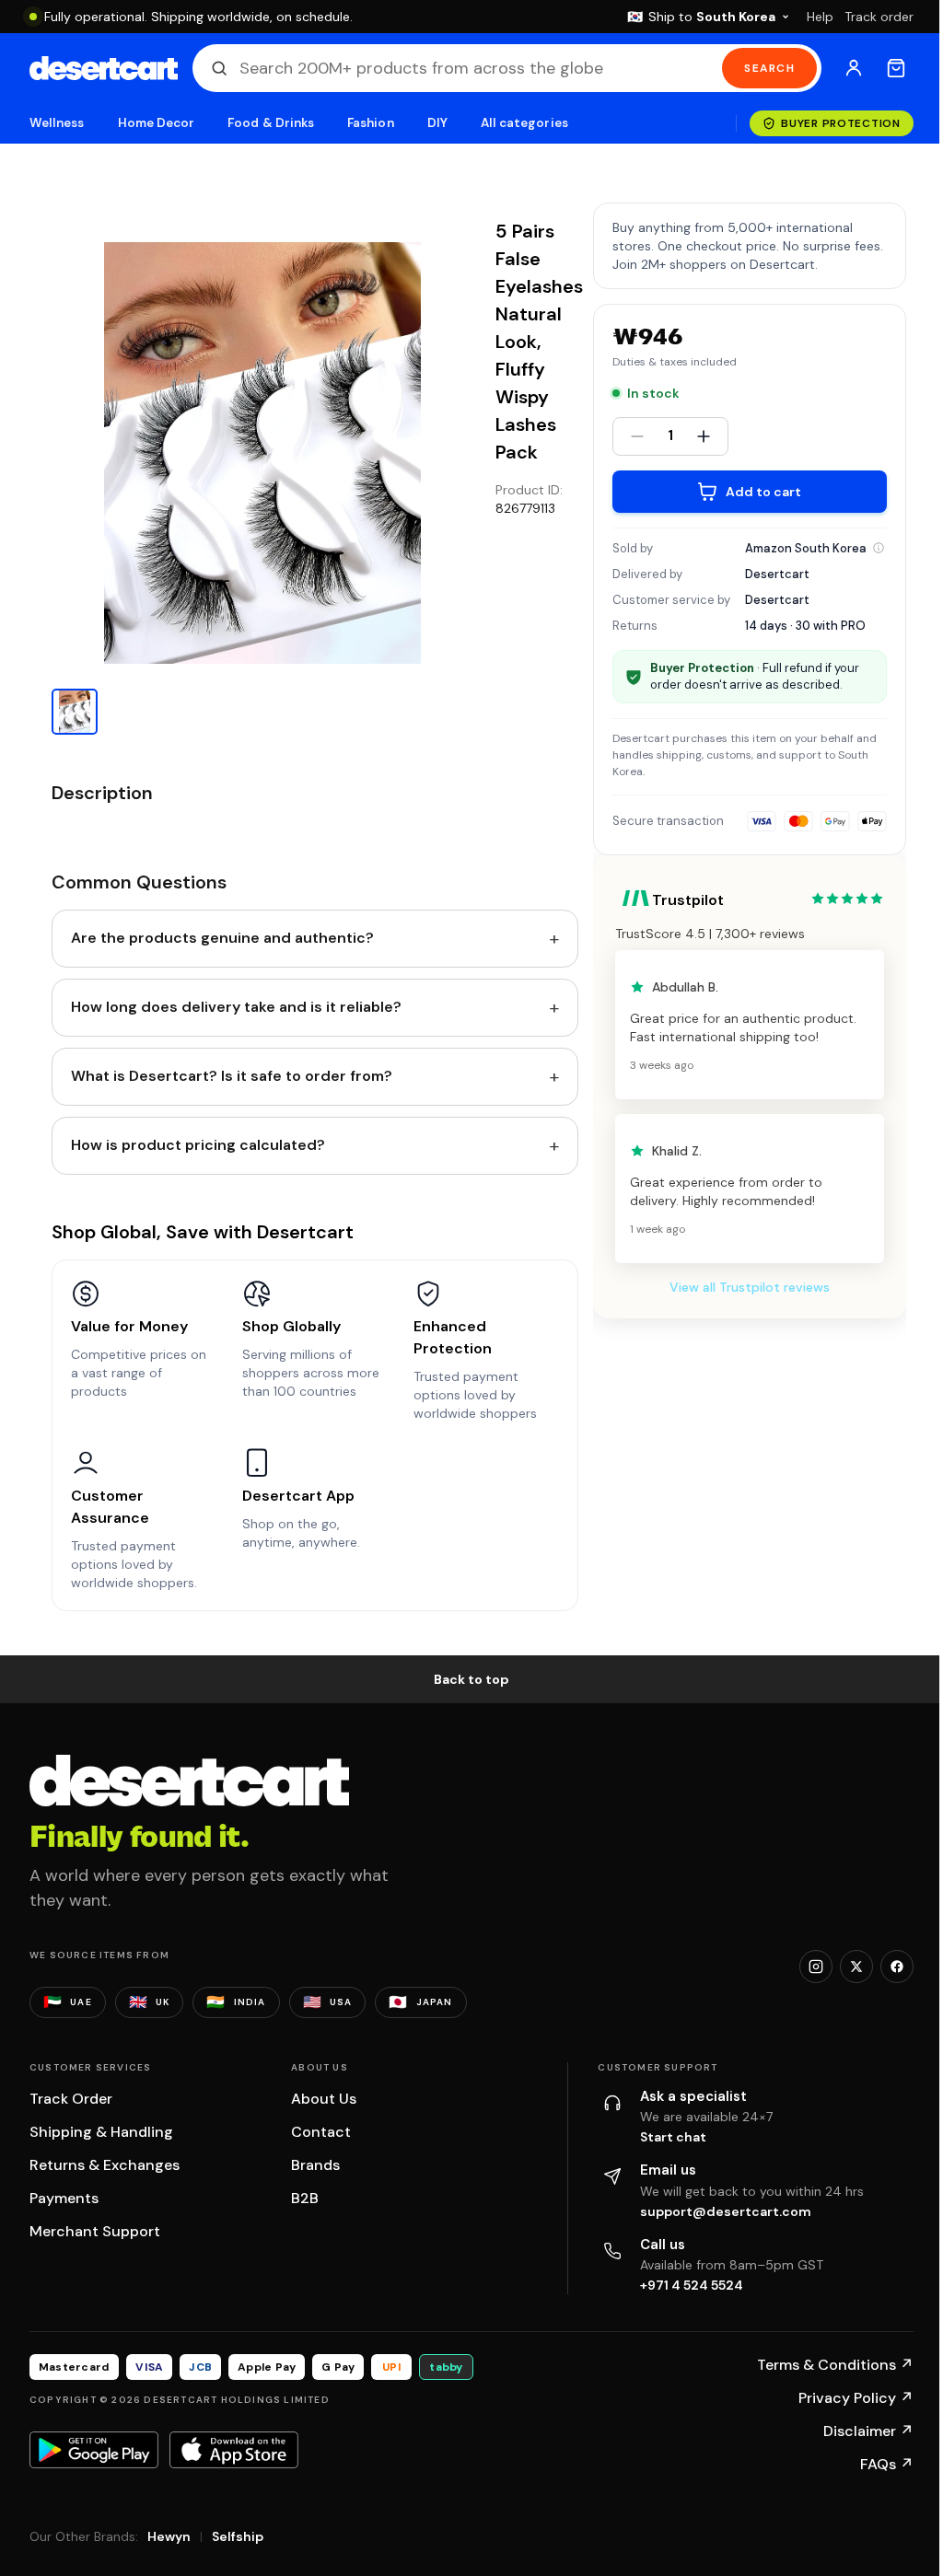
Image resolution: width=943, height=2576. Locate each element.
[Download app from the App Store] (234, 2450)
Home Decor (157, 123)
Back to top (471, 1679)
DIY (437, 123)
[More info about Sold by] (879, 548)
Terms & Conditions (835, 2365)
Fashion (370, 123)
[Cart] (896, 68)
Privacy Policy (856, 2398)
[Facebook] (897, 1967)
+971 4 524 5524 (692, 2285)
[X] (856, 1967)
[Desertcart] (104, 68)
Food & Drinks (271, 123)
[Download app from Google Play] (94, 2450)
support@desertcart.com (726, 2211)
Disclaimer (868, 2431)
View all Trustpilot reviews (750, 1287)
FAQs (887, 2464)
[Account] (854, 68)
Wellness (57, 123)
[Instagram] (816, 1967)
